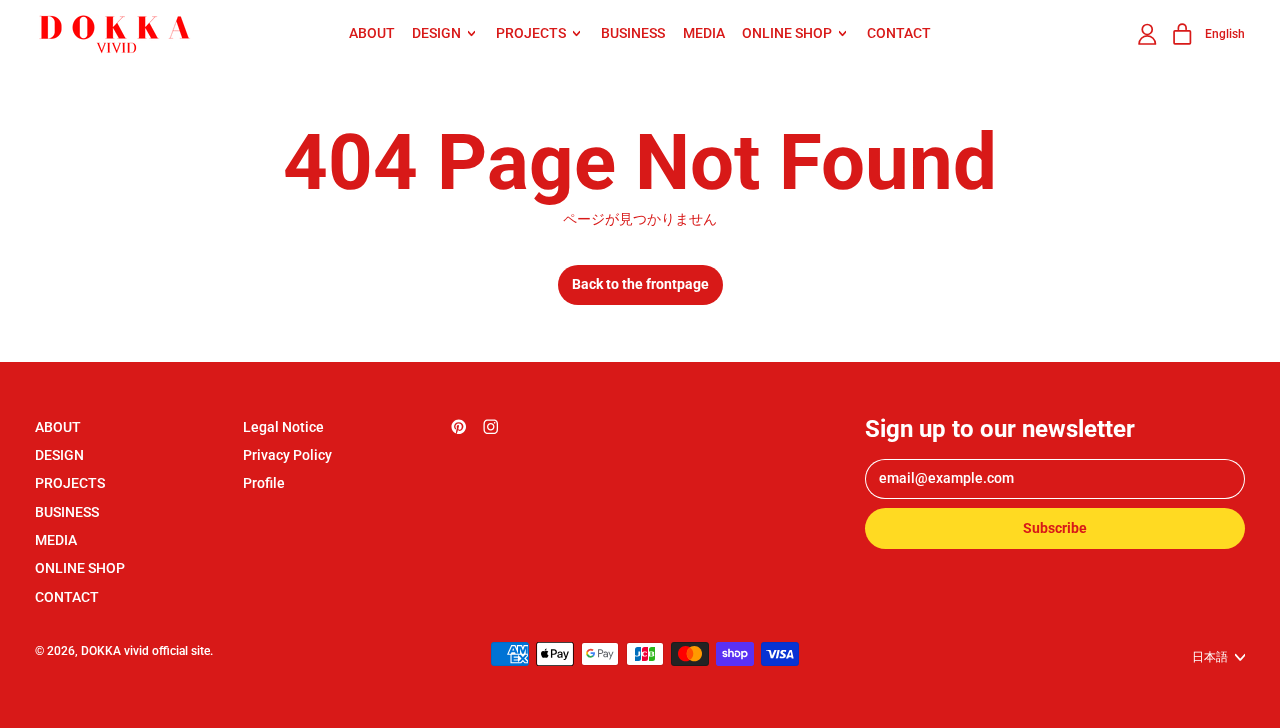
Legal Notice (283, 427)
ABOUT (372, 33)
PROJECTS (70, 483)
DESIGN (59, 455)
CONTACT (899, 33)
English (1225, 33)
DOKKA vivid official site (145, 650)
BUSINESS (633, 33)
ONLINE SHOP (80, 568)
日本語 (1210, 656)
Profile (264, 483)
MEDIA (704, 33)
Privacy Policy (287, 455)
